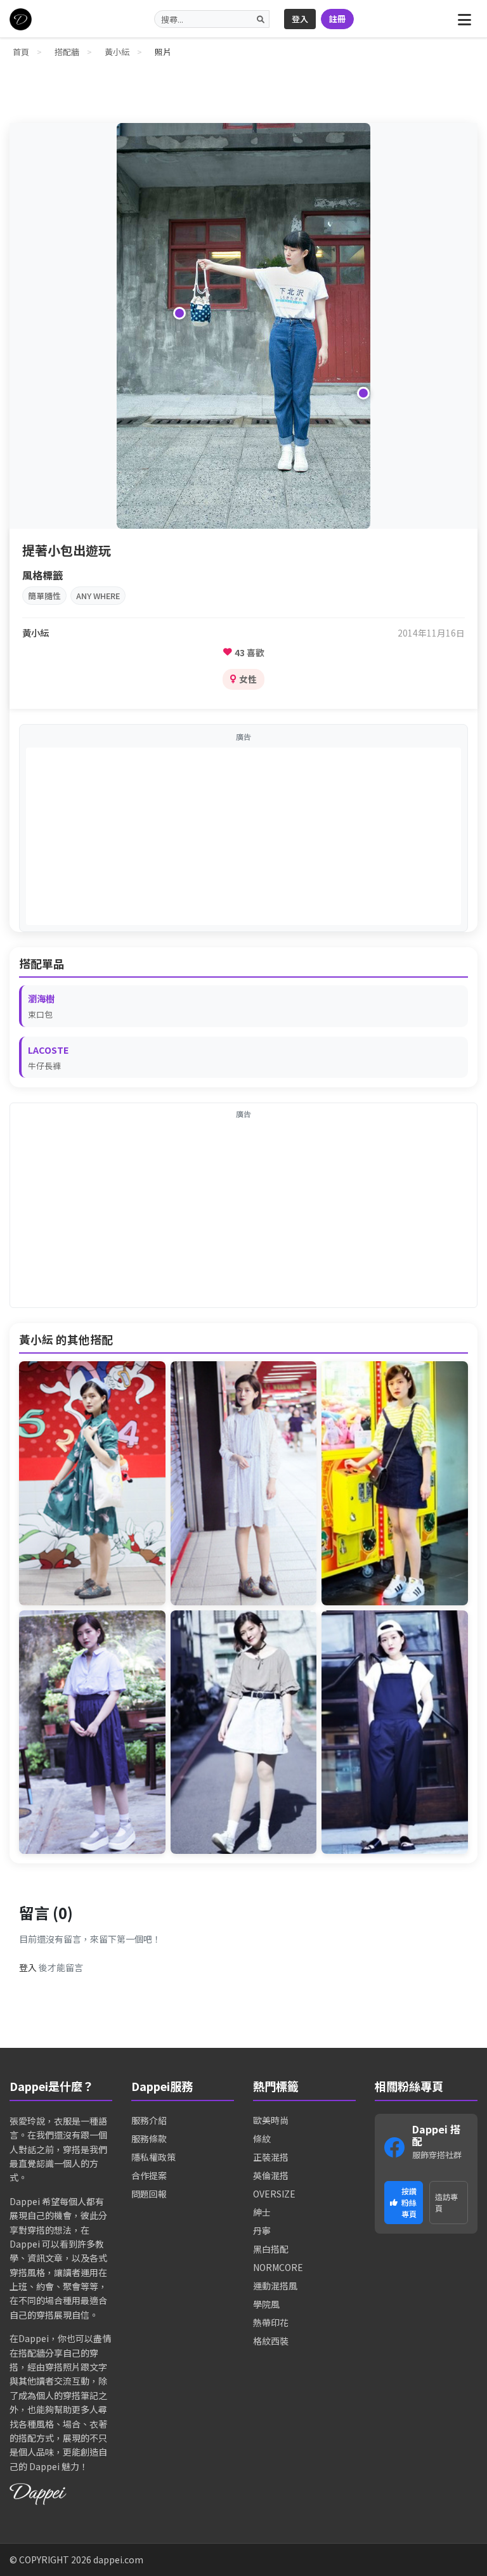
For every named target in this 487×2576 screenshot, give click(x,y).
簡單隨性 (44, 596)
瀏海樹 (41, 998)
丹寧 (262, 2230)
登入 (300, 19)
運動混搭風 (275, 2286)
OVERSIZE (274, 2194)
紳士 (262, 2212)
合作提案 (149, 2175)
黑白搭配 (271, 2249)
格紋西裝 (271, 2341)
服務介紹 (149, 2120)
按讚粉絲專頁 (409, 2202)
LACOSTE (49, 1050)
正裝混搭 (271, 2157)
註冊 (337, 19)
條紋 (262, 2139)
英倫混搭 (271, 2175)
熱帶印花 (271, 2322)
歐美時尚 (271, 2120)
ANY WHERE (98, 596)
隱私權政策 (153, 2157)
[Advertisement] (243, 836)
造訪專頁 (446, 2202)
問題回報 (149, 2194)
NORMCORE (278, 2267)
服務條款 (149, 2139)
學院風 (266, 2304)
